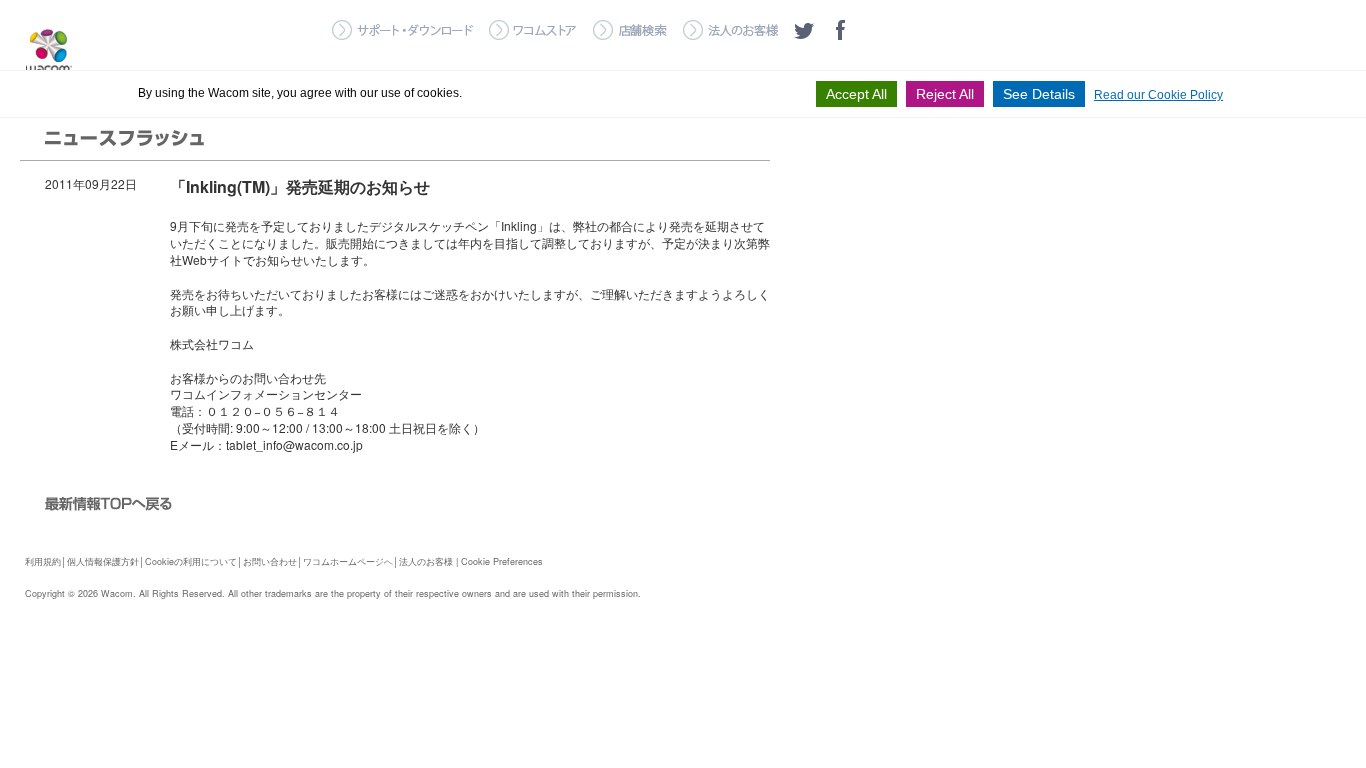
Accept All (856, 94)
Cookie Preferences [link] (502, 561)
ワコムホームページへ (348, 561)
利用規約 (43, 561)
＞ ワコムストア (533, 30)
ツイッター (804, 30)
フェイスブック (840, 30)
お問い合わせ (270, 561)
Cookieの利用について (191, 561)
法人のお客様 (426, 561)
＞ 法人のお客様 (730, 30)
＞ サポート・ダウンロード (402, 30)
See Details (1039, 94)
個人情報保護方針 (103, 561)
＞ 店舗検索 (630, 30)
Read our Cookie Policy (1158, 95)
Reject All (945, 94)
